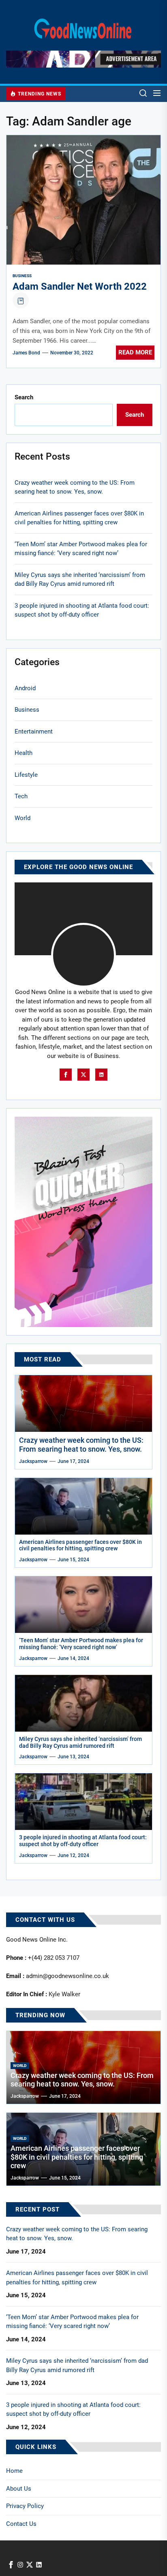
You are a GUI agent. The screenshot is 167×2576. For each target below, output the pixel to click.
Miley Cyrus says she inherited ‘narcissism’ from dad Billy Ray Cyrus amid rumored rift (80, 580)
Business (22, 276)
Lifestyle (26, 775)
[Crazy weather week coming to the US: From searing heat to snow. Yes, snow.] (83, 1404)
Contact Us (21, 2524)
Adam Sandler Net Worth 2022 (80, 286)
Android (25, 688)
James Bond (26, 353)
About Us (19, 2489)
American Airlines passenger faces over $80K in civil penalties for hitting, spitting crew (79, 518)
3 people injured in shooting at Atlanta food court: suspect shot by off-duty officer (82, 610)
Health (24, 753)
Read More (135, 352)
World (22, 818)
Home (14, 2471)
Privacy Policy (25, 2506)
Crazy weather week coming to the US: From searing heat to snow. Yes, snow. (75, 487)
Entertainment (34, 731)
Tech (21, 796)
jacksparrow (33, 1461)
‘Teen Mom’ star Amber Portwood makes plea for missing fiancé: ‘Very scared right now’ (81, 549)
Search (24, 397)
